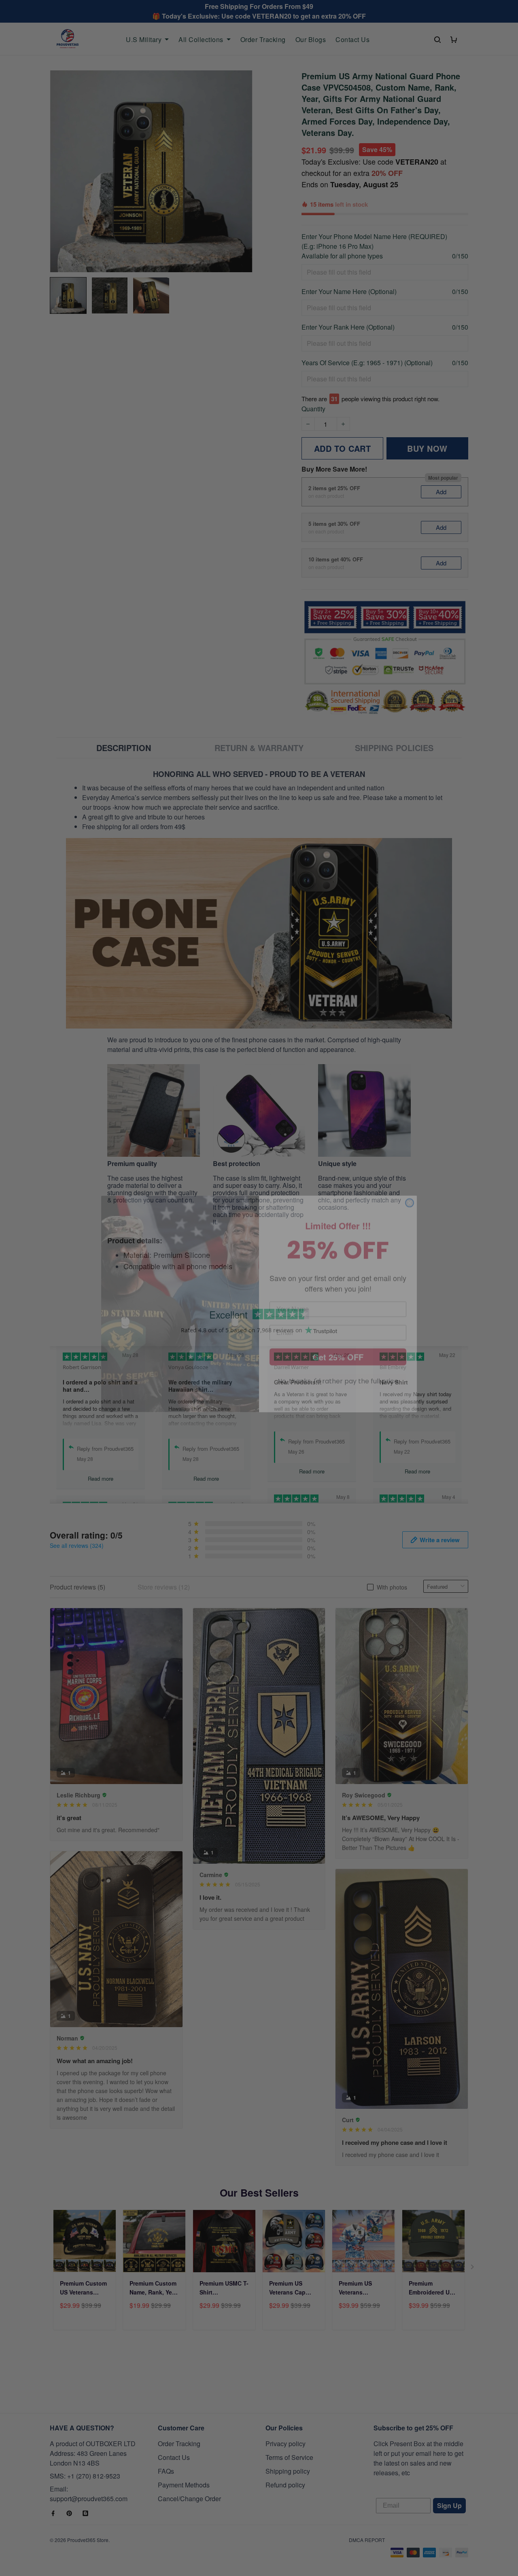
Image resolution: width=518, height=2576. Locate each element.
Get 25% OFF (338, 1341)
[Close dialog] (410, 1187)
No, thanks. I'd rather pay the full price (338, 1365)
